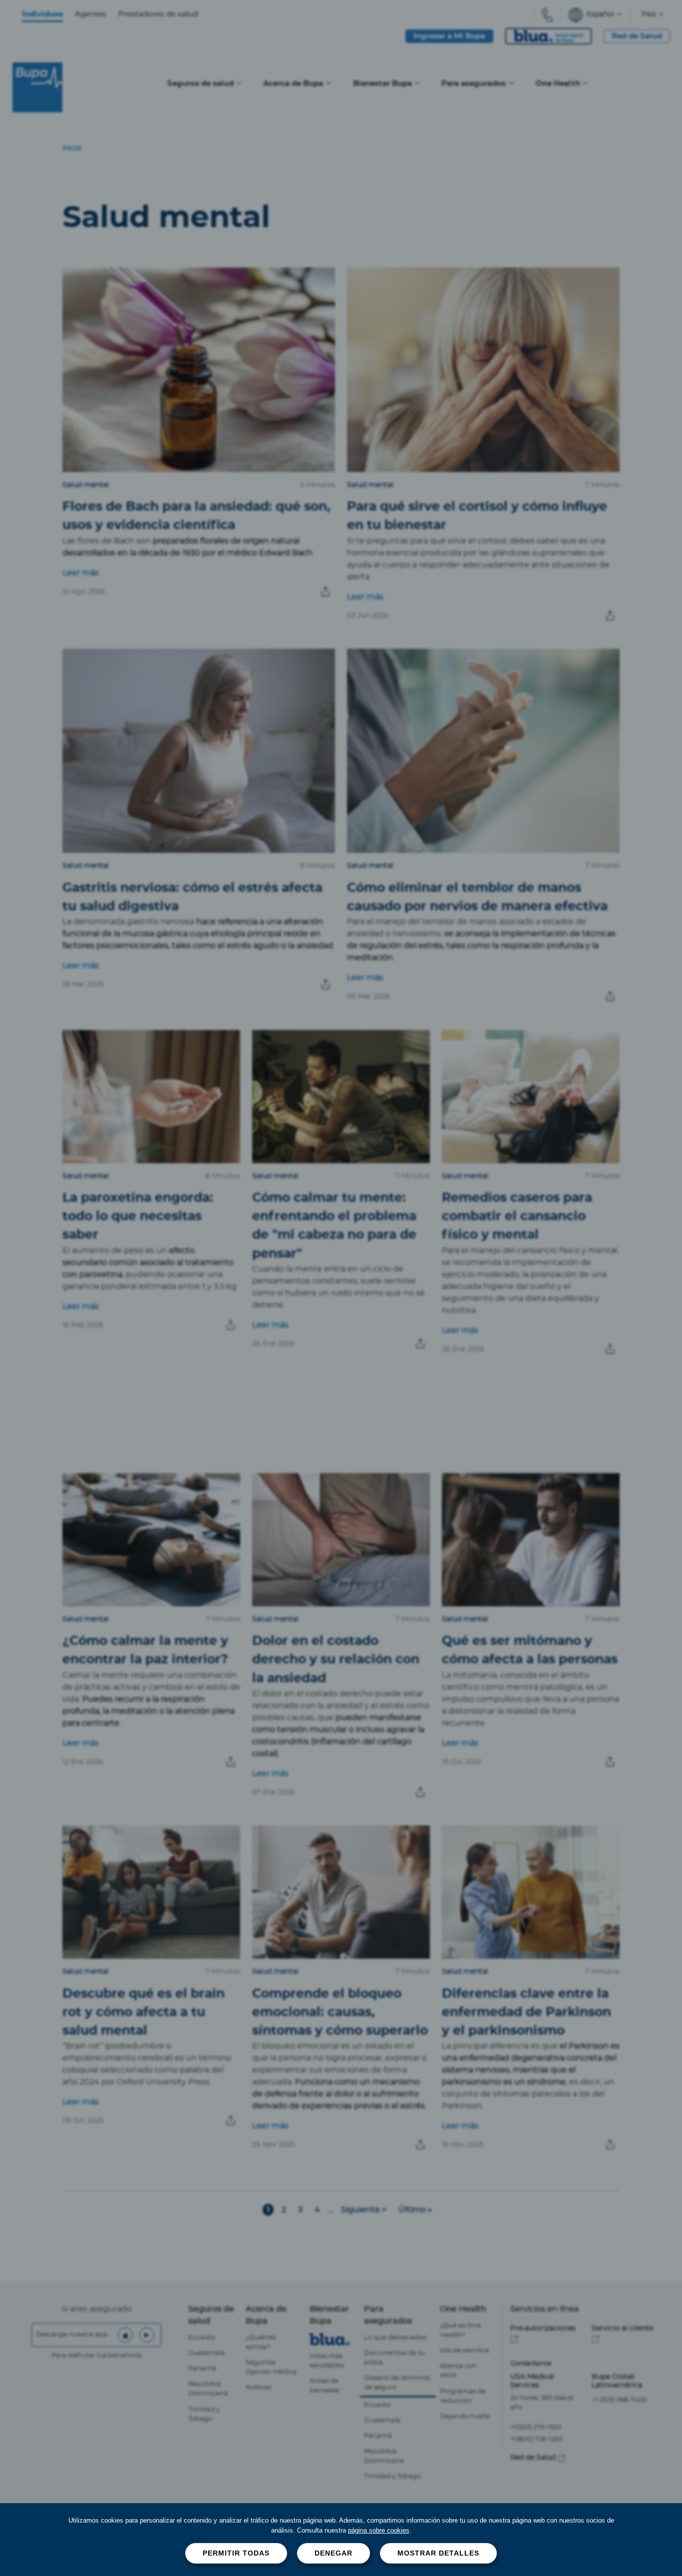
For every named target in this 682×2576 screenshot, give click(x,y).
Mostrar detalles (438, 2553)
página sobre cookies (379, 2530)
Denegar (334, 2553)
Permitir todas (236, 2553)
